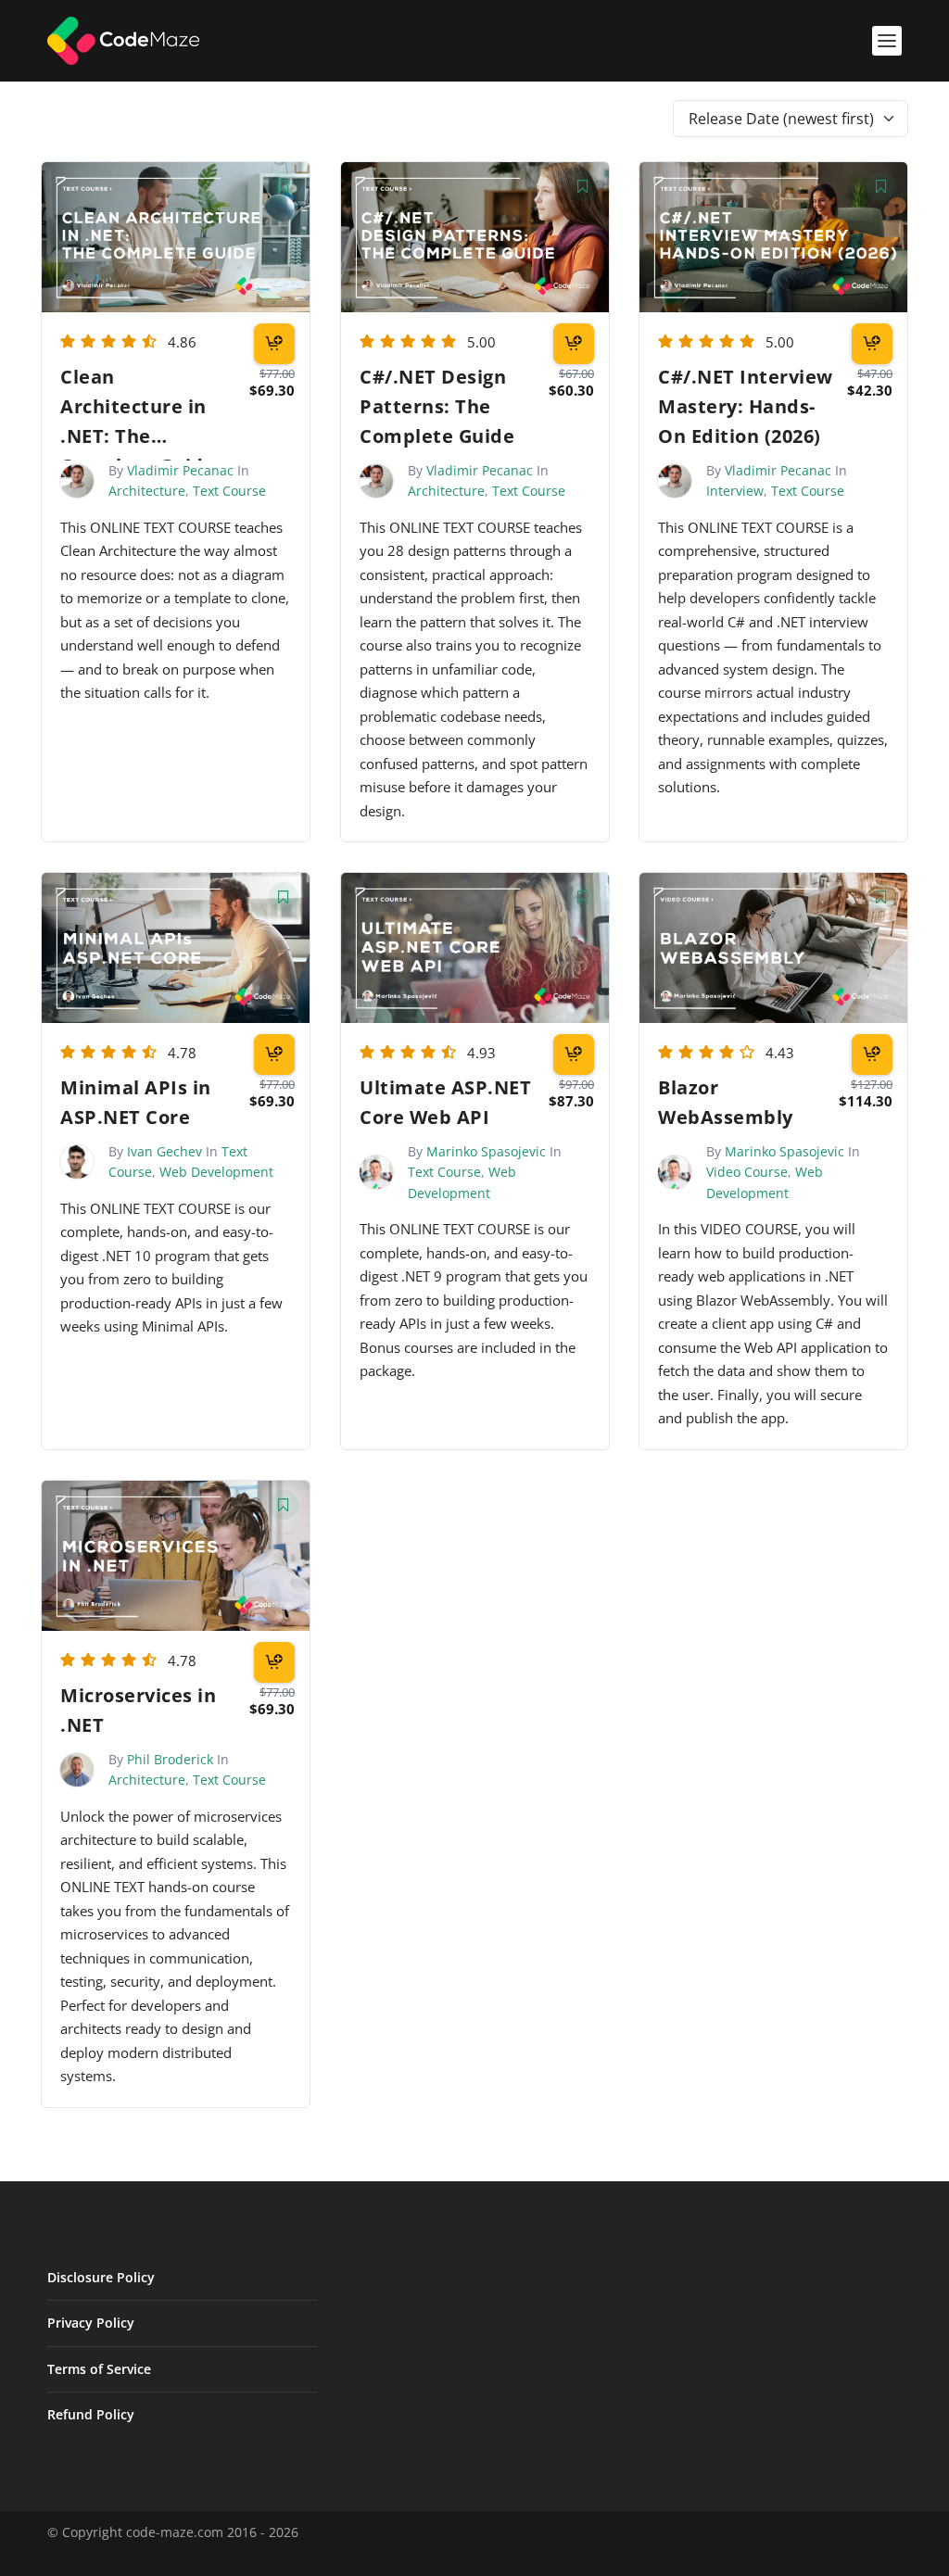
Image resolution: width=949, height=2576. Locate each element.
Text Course (229, 491)
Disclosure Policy (101, 2277)
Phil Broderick (170, 1758)
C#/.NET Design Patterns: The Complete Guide (437, 406)
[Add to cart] (274, 344)
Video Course (747, 1172)
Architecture (147, 491)
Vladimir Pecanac (180, 470)
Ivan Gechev (164, 1151)
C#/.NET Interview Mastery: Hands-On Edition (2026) (746, 406)
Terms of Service (99, 2369)
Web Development (216, 1172)
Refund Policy (91, 2414)
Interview (735, 491)
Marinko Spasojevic (486, 1151)
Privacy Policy (91, 2323)
